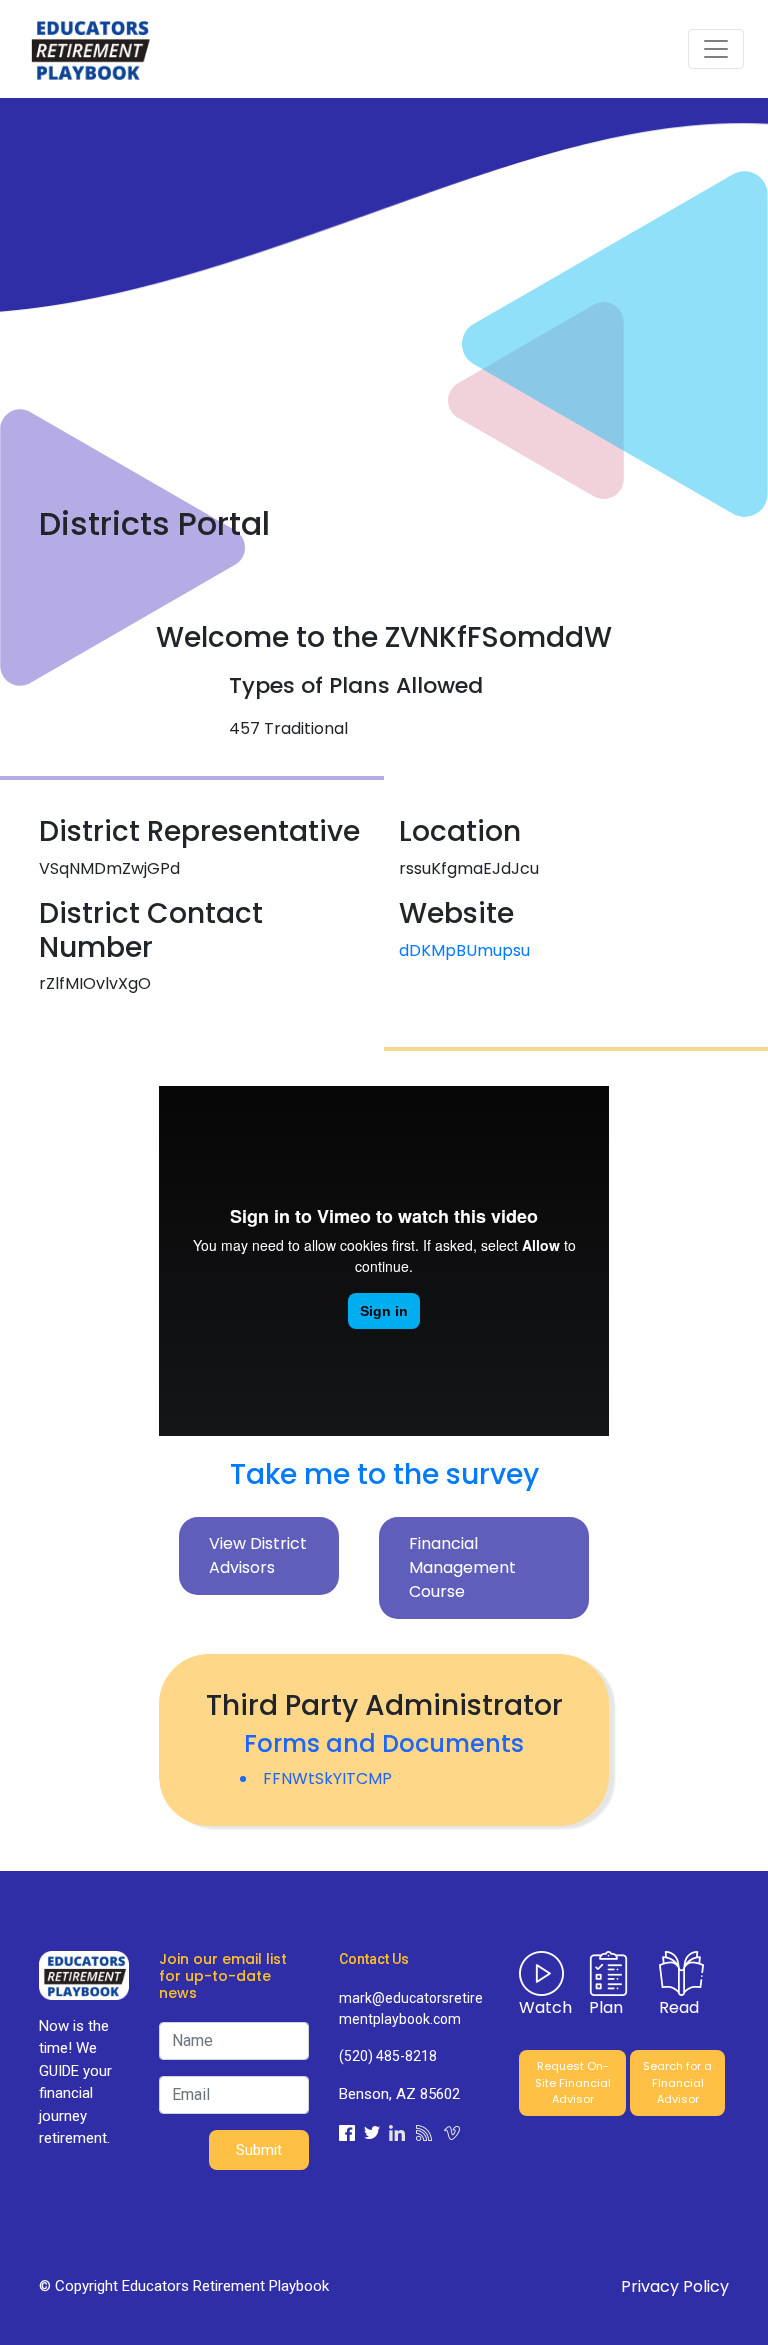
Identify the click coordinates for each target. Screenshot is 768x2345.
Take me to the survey (384, 1474)
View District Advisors (258, 1555)
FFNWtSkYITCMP (327, 1778)
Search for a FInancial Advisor (677, 2082)
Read (679, 2007)
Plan (606, 2007)
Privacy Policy (675, 2286)
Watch (545, 2007)
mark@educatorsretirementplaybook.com (411, 2008)
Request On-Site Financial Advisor (573, 2082)
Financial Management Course (462, 1567)
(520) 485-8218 (388, 2056)
